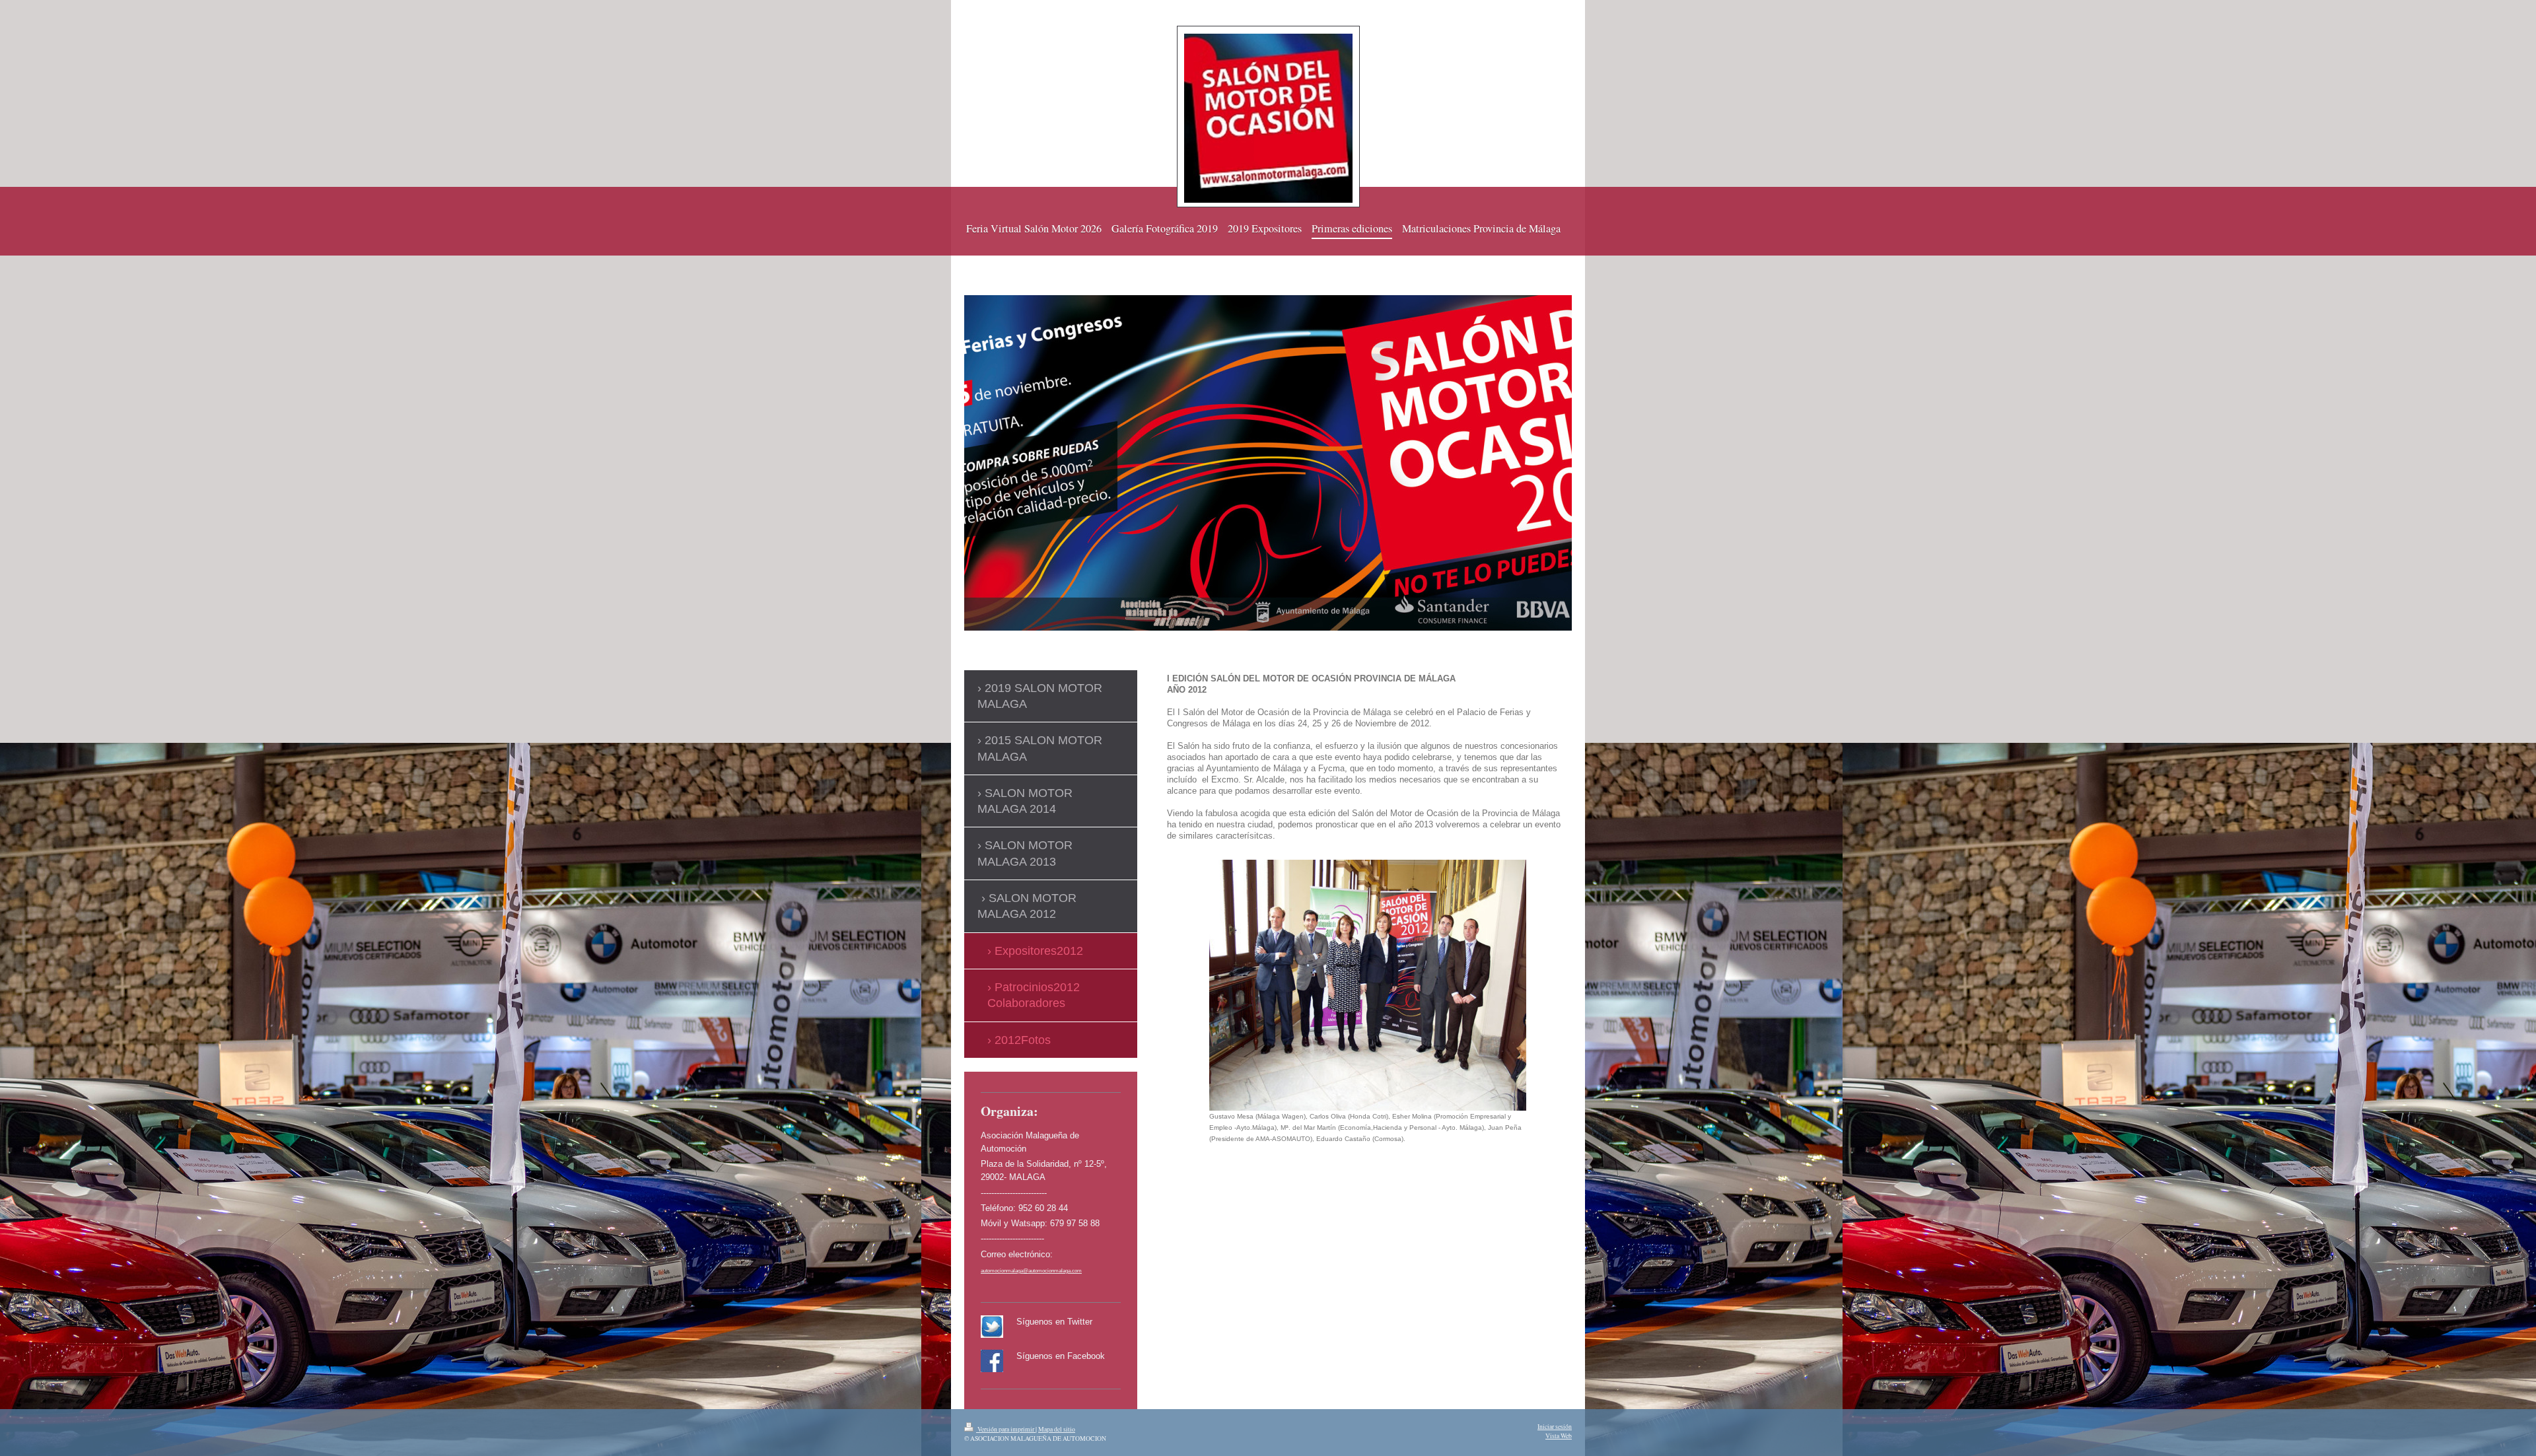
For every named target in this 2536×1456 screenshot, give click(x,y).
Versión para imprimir (1006, 1429)
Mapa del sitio (1057, 1429)
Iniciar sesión (1555, 1427)
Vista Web (1559, 1436)
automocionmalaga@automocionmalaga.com (1031, 1271)
